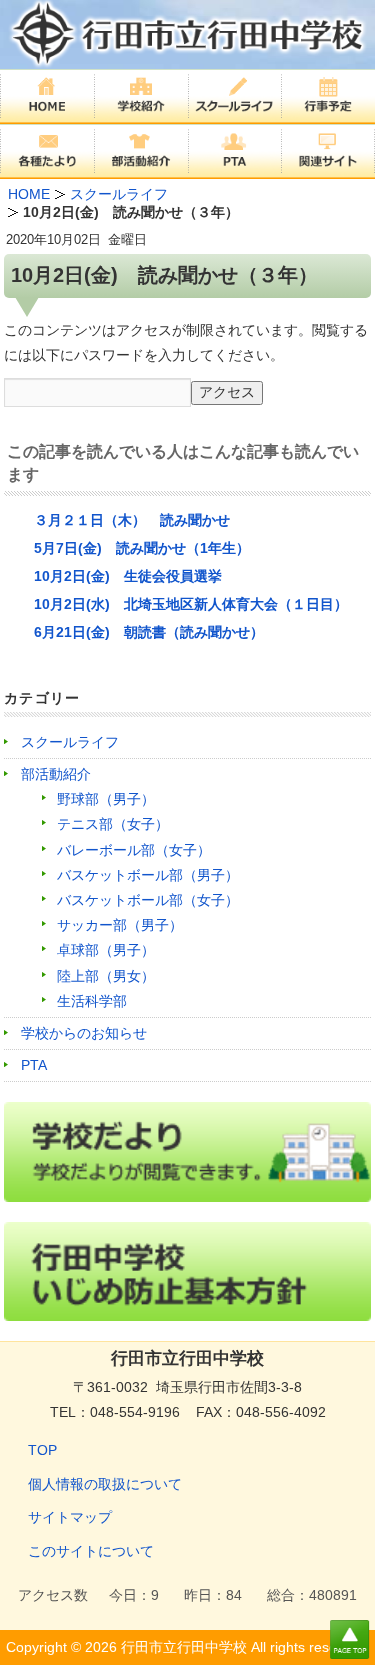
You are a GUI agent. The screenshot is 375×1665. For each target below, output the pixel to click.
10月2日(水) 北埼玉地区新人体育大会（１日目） (191, 604)
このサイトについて (91, 1551)
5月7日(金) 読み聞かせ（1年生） (142, 548)
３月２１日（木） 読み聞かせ (132, 520)
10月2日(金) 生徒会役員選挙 (128, 576)
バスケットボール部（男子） (148, 875)
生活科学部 (92, 1001)
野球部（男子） (106, 799)
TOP (42, 1450)
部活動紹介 (56, 774)
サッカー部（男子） (120, 925)
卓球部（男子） (106, 950)
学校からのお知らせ (84, 1033)
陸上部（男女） (106, 976)
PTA (34, 1065)
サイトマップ (70, 1517)
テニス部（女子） (113, 824)
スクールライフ (70, 742)
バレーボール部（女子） (134, 850)
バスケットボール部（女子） (148, 900)
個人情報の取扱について (105, 1484)
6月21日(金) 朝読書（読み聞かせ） (149, 632)
